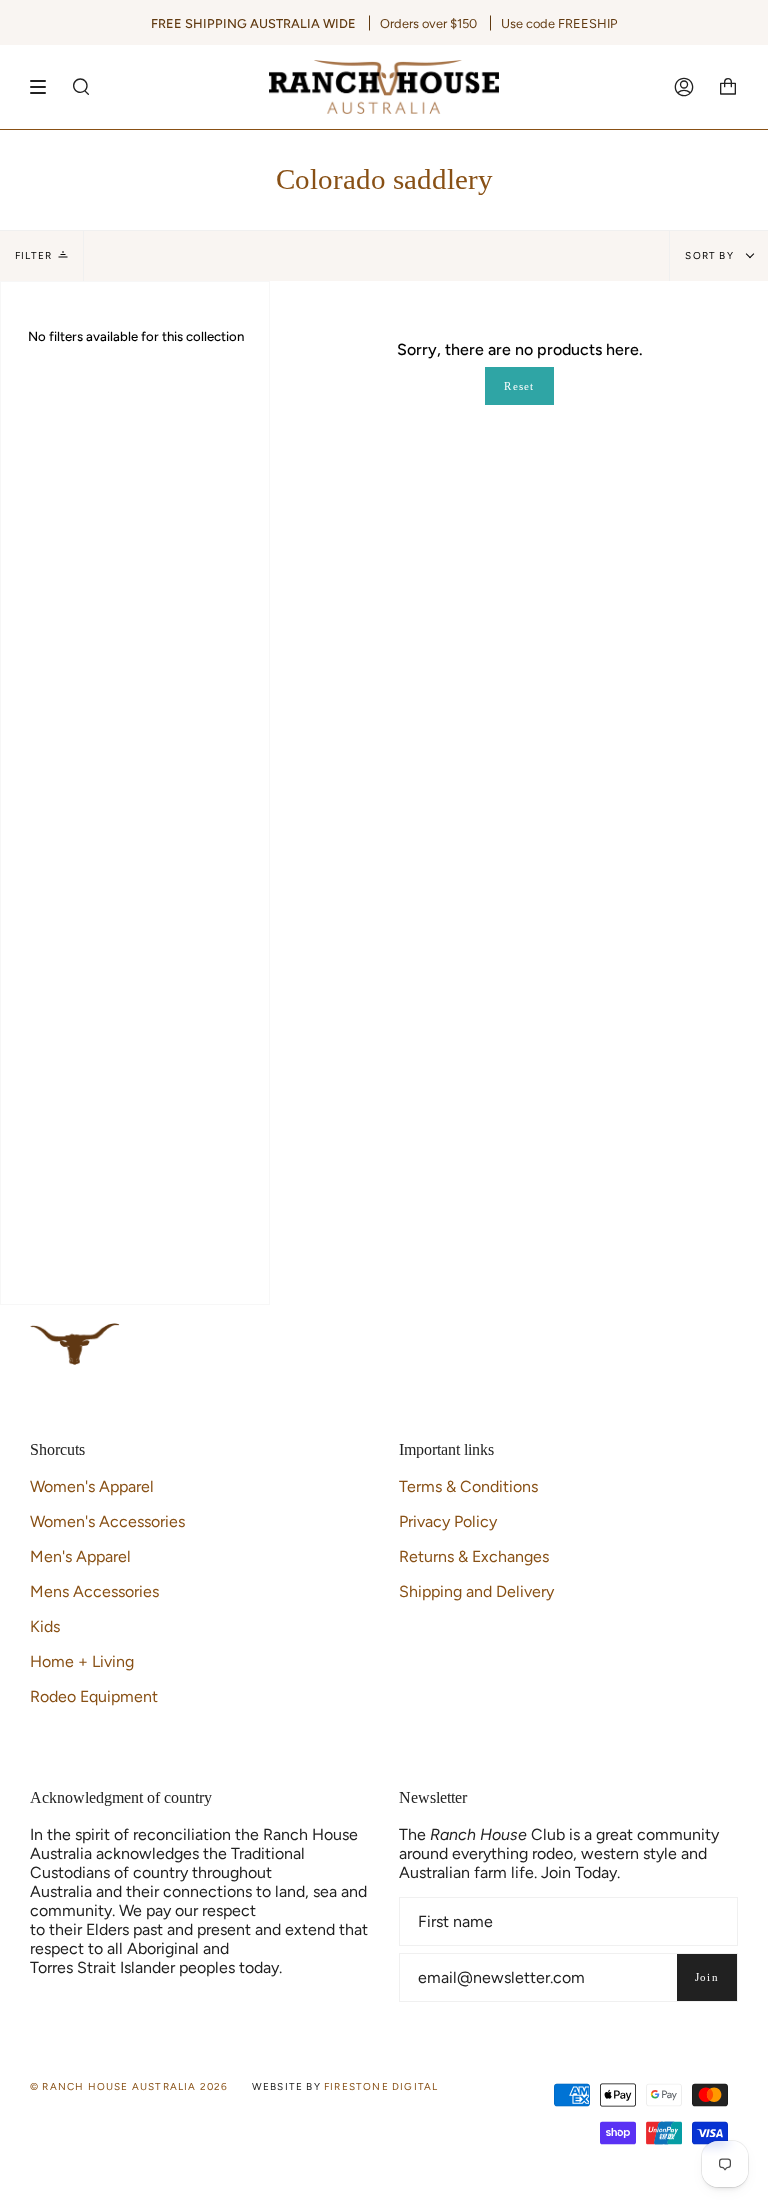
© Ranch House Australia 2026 (129, 2086)
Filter (33, 255)
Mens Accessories (94, 1591)
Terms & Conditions (468, 1486)
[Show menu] (45, 87)
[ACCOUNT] (684, 87)
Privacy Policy (448, 1521)
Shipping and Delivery (476, 1591)
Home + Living (82, 1661)
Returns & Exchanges (474, 1556)
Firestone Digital (381, 2086)
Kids (45, 1626)
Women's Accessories (107, 1521)
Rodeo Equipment (94, 1696)
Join (707, 1977)
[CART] (728, 87)
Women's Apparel (92, 1486)
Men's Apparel (80, 1556)
